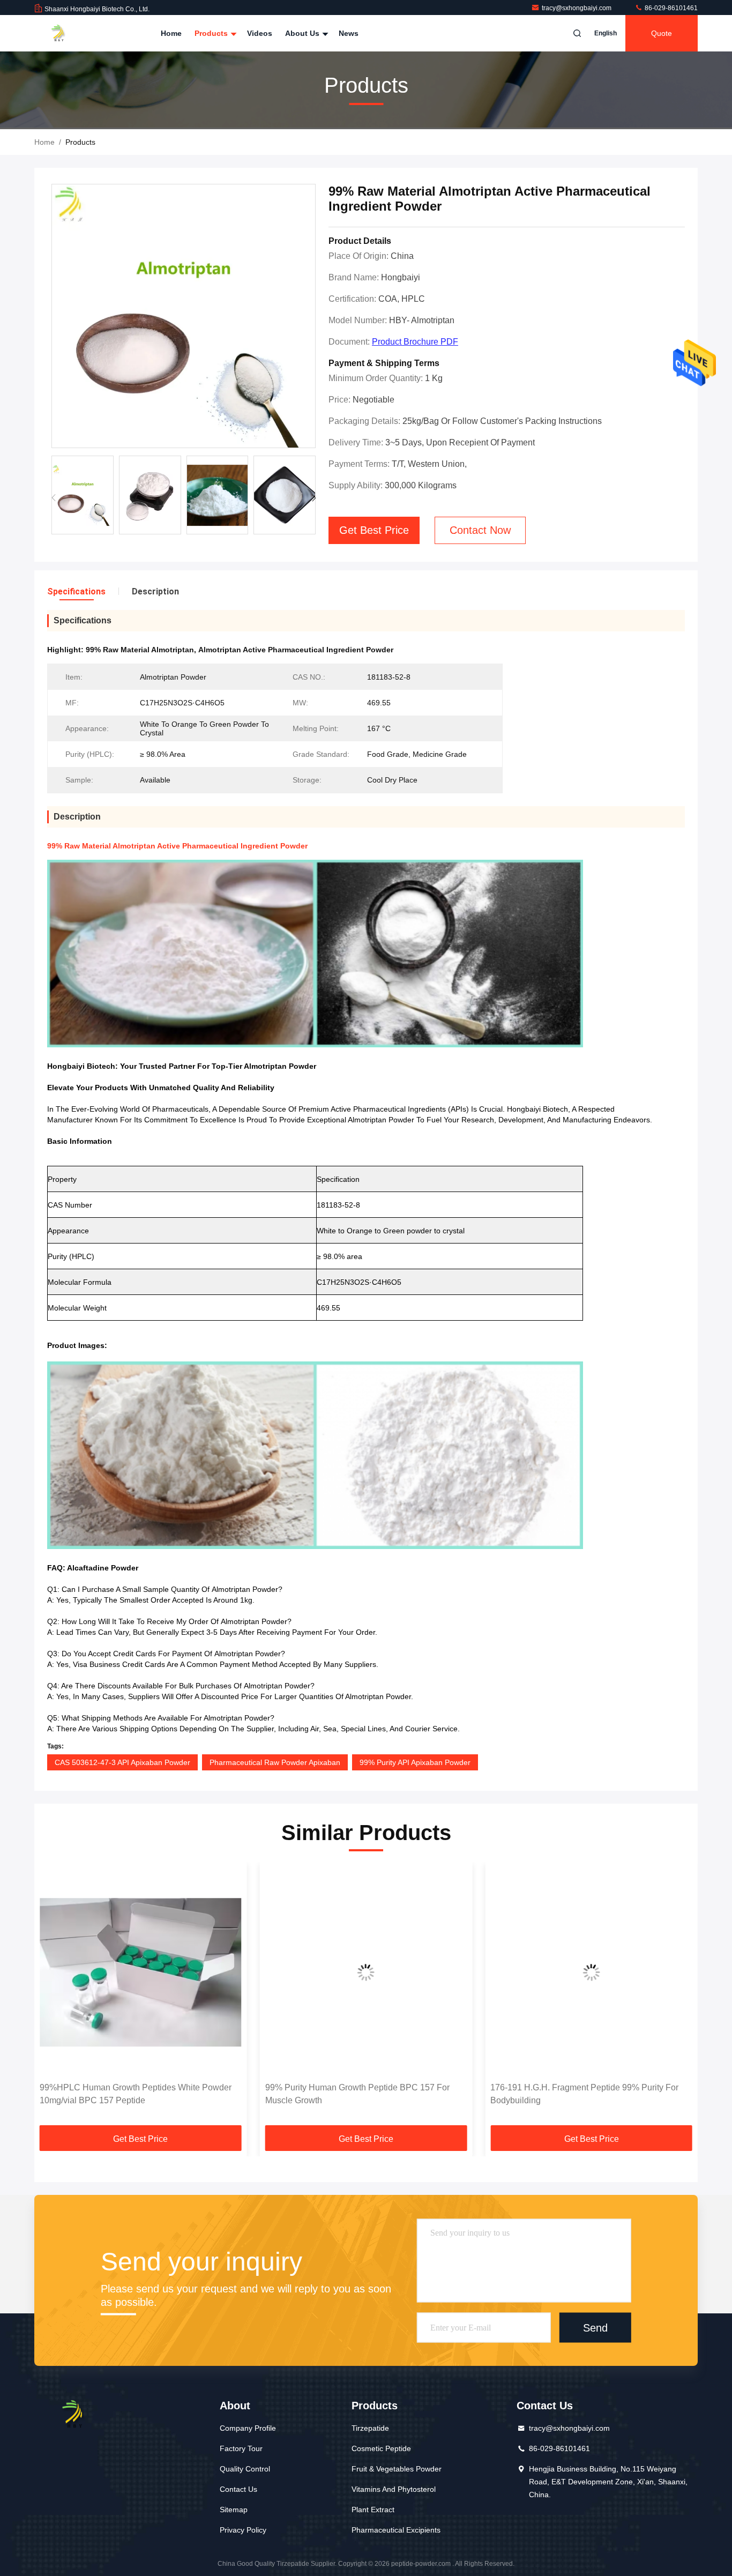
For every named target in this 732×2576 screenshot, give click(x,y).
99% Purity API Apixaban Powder (415, 1762)
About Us (303, 33)
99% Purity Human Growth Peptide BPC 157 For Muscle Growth (132, 2094)
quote (662, 33)
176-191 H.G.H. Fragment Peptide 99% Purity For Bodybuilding (359, 2094)
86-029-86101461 (670, 8)
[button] (314, 498)
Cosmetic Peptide (381, 2448)
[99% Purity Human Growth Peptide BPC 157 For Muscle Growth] (141, 1972)
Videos (260, 33)
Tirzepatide (370, 2428)
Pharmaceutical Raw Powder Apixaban (275, 1762)
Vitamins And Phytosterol (394, 2489)
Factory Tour (241, 2448)
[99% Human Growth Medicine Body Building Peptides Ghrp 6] (591, 1972)
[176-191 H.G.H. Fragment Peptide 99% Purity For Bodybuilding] (366, 1972)
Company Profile (248, 2428)
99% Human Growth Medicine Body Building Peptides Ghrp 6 (575, 2094)
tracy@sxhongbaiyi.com (577, 8)
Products (212, 33)
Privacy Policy (243, 2530)
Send (595, 2327)
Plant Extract (373, 2510)
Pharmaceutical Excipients (396, 2530)
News (349, 33)
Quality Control (245, 2469)
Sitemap (234, 2510)
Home (171, 33)
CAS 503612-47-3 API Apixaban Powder (122, 1762)
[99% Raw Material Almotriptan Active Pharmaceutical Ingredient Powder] (184, 317)
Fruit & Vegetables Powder (397, 2469)
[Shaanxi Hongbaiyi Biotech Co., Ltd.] (68, 33)
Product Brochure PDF (415, 342)
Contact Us (238, 2489)
